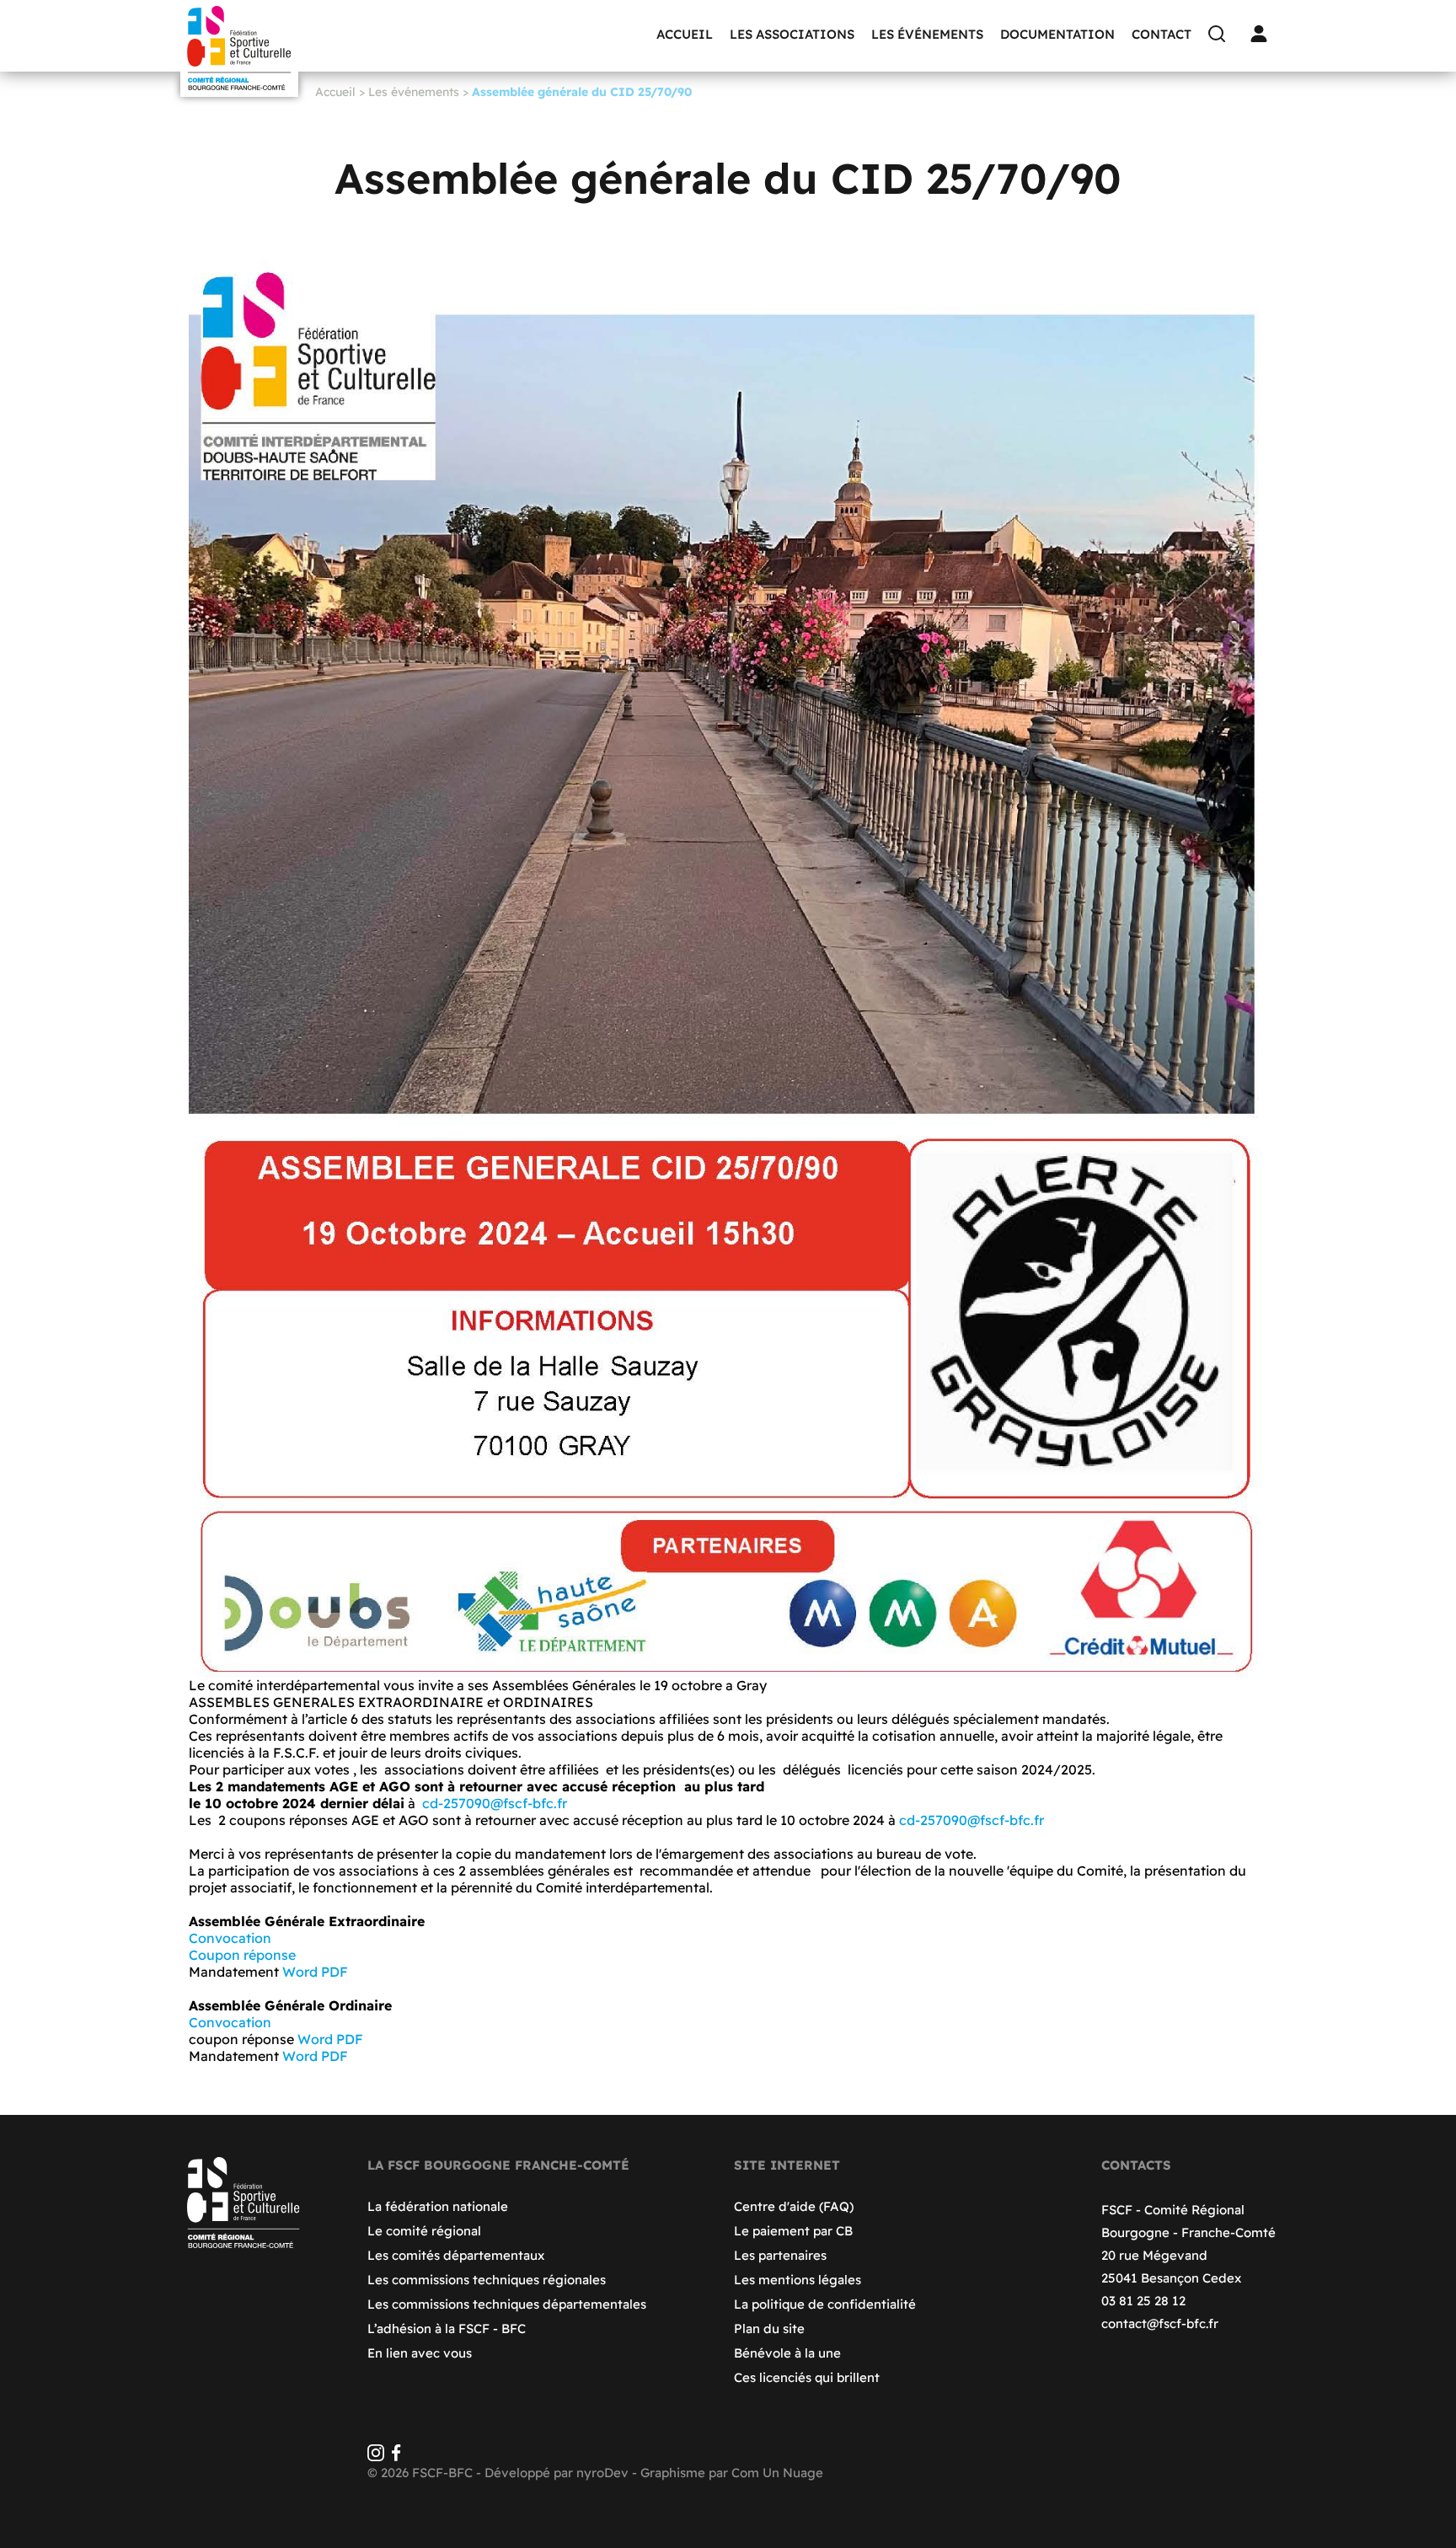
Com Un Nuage (777, 2473)
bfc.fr (550, 1803)
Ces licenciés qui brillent (807, 2377)
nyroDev (602, 2473)
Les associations (792, 34)
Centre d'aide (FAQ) (794, 2206)
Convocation (230, 1938)
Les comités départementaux (456, 2255)
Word (300, 1972)
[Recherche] (1221, 34)
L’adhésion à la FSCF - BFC (447, 2329)
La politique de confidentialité (825, 2304)
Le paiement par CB (793, 2231)
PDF (335, 1972)
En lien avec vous (420, 2353)
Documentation (1057, 34)
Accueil (685, 34)
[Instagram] (376, 2457)
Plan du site (769, 2329)
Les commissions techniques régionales (487, 2280)
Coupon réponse (244, 1955)
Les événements (927, 34)
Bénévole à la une (787, 2353)
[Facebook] (396, 2457)
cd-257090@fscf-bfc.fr (972, 1820)
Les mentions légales (798, 2280)
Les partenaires (780, 2255)
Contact (1162, 34)
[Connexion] (1263, 34)
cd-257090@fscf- (477, 1803)
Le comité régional (424, 2231)
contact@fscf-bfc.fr (1160, 2323)
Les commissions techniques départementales (507, 2304)
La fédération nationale (438, 2206)
